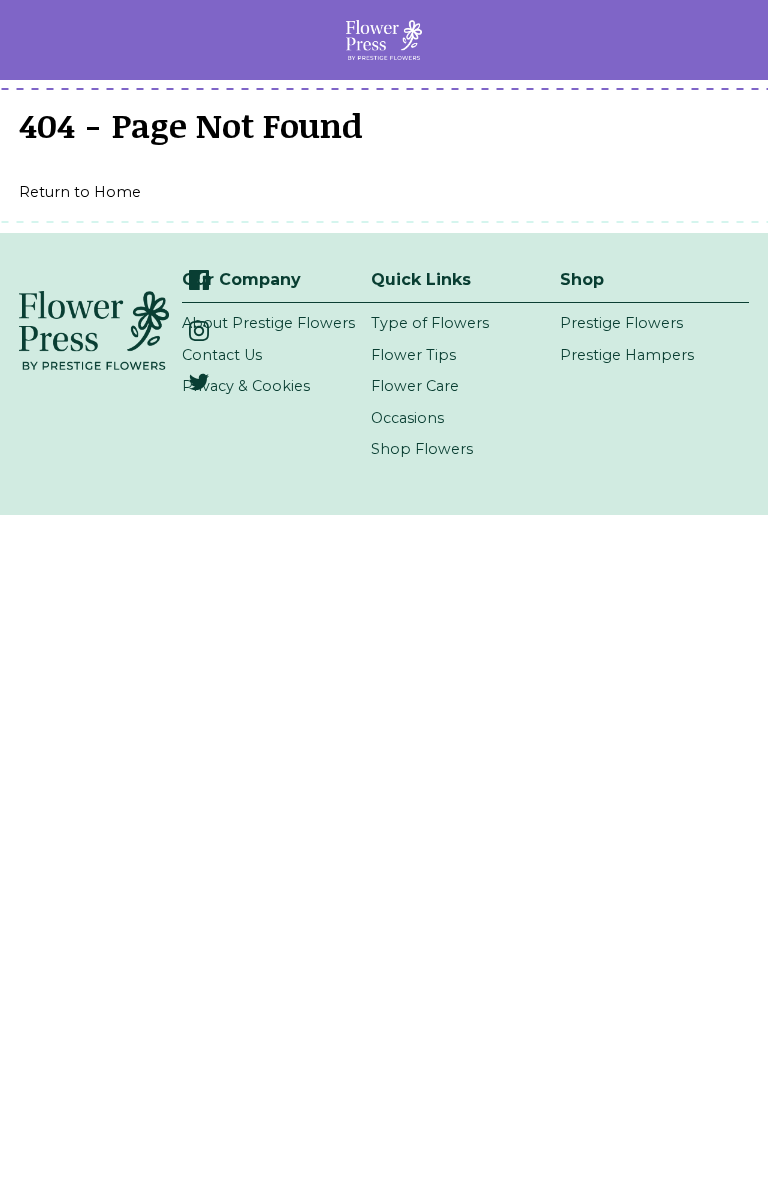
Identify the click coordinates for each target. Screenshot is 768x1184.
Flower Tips (413, 355)
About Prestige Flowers (268, 323)
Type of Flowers (430, 323)
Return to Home (80, 192)
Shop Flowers (422, 449)
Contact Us (222, 355)
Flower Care (415, 386)
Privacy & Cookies (246, 386)
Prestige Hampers (627, 355)
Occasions (407, 418)
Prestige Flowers (621, 323)
